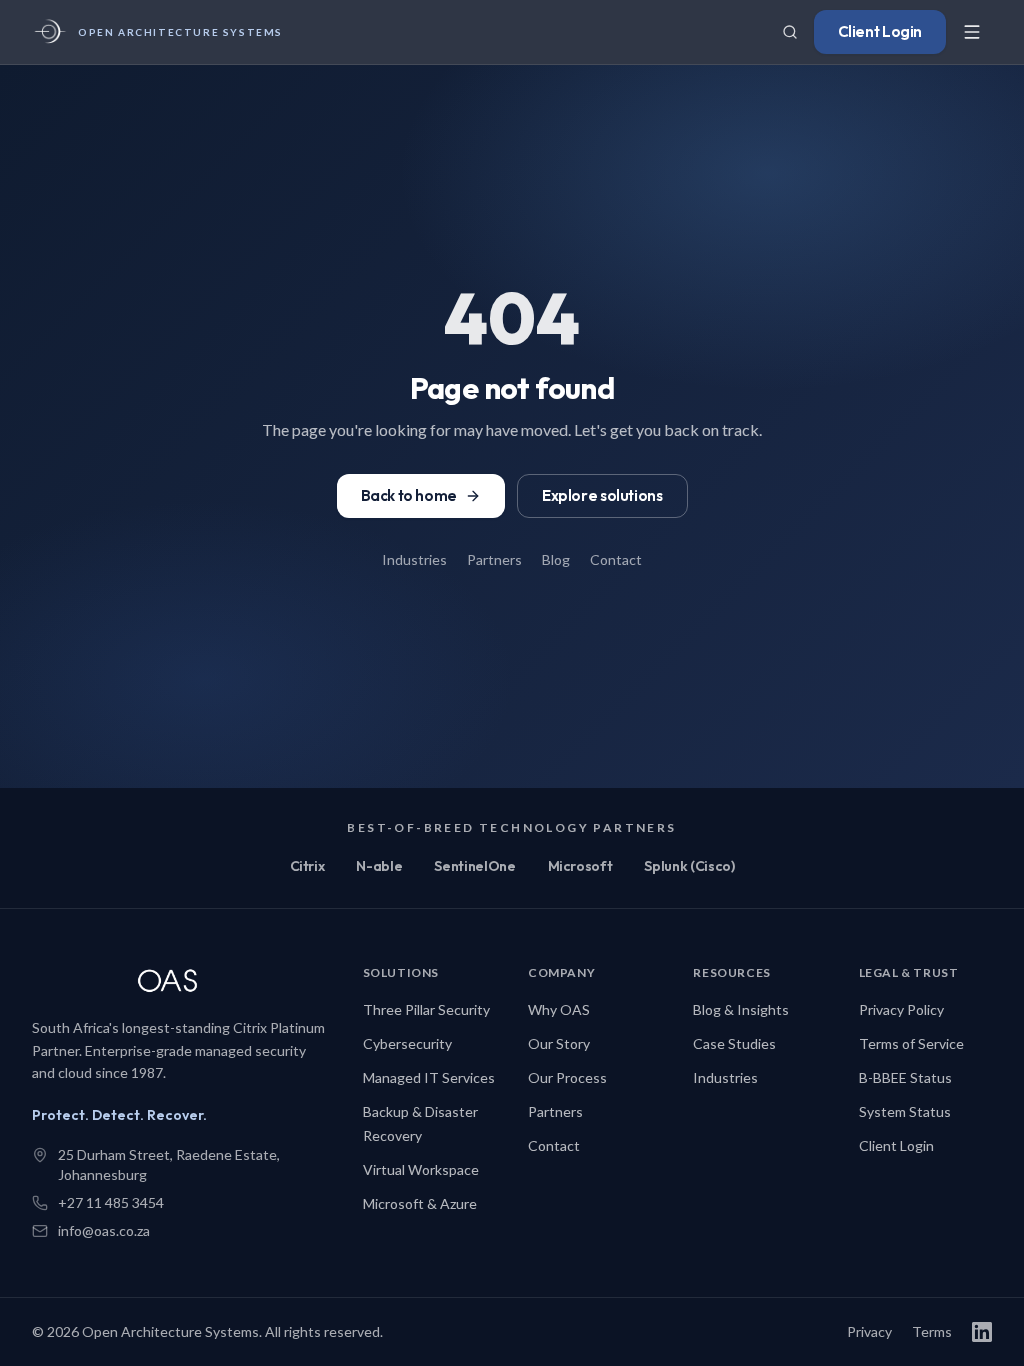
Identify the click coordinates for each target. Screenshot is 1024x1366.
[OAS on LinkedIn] (982, 1332)
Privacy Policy (901, 1009)
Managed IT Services (429, 1077)
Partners (494, 559)
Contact (616, 559)
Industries (414, 559)
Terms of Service (911, 1043)
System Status (905, 1111)
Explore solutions (602, 495)
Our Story (559, 1043)
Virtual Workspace (421, 1169)
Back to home (409, 495)
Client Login (880, 31)
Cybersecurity (407, 1043)
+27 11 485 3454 (111, 1202)
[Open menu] (972, 32)
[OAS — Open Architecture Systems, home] (181, 983)
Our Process (567, 1077)
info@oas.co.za (104, 1230)
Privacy (869, 1331)
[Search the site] (790, 32)
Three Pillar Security (426, 1009)
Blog (556, 559)
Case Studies (734, 1043)
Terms (932, 1331)
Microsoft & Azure (420, 1203)
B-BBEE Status (905, 1077)
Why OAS (559, 1009)
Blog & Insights (741, 1009)
